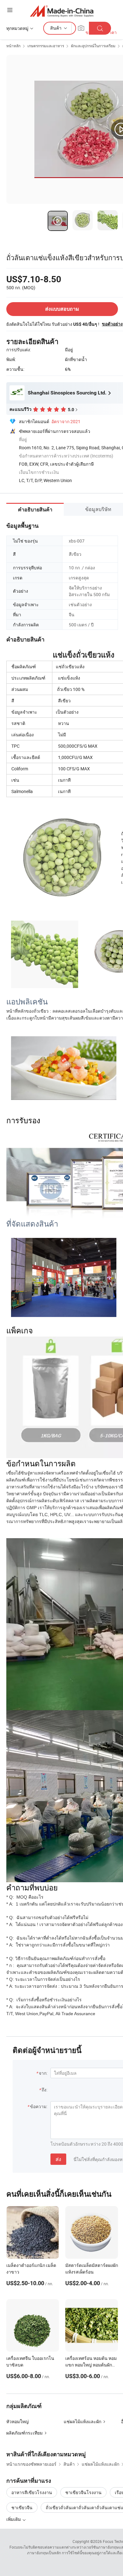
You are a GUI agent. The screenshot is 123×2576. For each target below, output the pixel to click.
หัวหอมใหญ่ (18, 2421)
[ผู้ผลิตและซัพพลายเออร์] (62, 11)
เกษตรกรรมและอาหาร (46, 46)
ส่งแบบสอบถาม (62, 309)
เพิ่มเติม (14, 2519)
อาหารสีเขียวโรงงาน (32, 2492)
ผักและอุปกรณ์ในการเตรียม (93, 46)
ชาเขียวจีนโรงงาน (83, 2492)
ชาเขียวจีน (22, 2507)
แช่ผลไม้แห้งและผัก (82, 2421)
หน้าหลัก (13, 46)
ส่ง (58, 2159)
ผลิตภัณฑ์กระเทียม (24, 2433)
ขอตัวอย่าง (112, 324)
